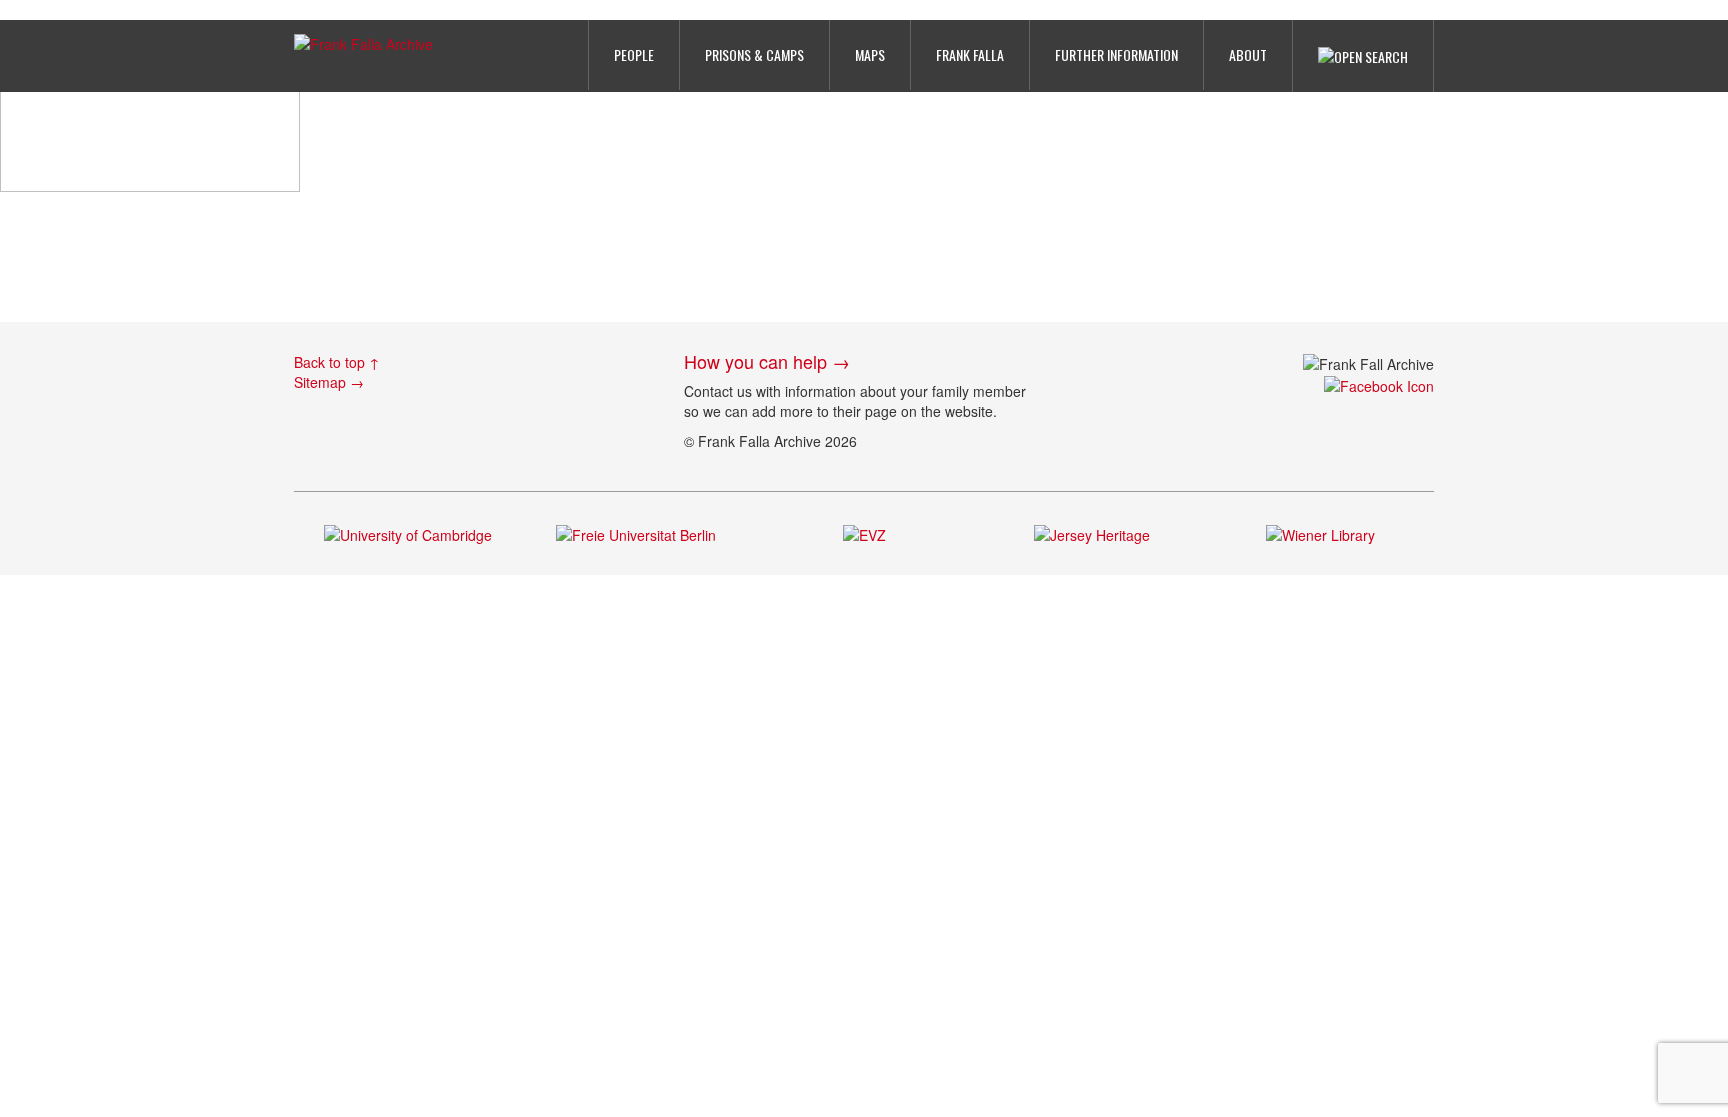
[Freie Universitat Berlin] (636, 532)
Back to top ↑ (337, 362)
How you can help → (767, 361)
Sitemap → (329, 382)
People (634, 54)
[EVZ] (864, 532)
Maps (870, 54)
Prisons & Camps (754, 54)
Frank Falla (970, 54)
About (1248, 54)
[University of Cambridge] (408, 532)
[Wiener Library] (1320, 532)
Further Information (1116, 54)
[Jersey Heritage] (1092, 532)
